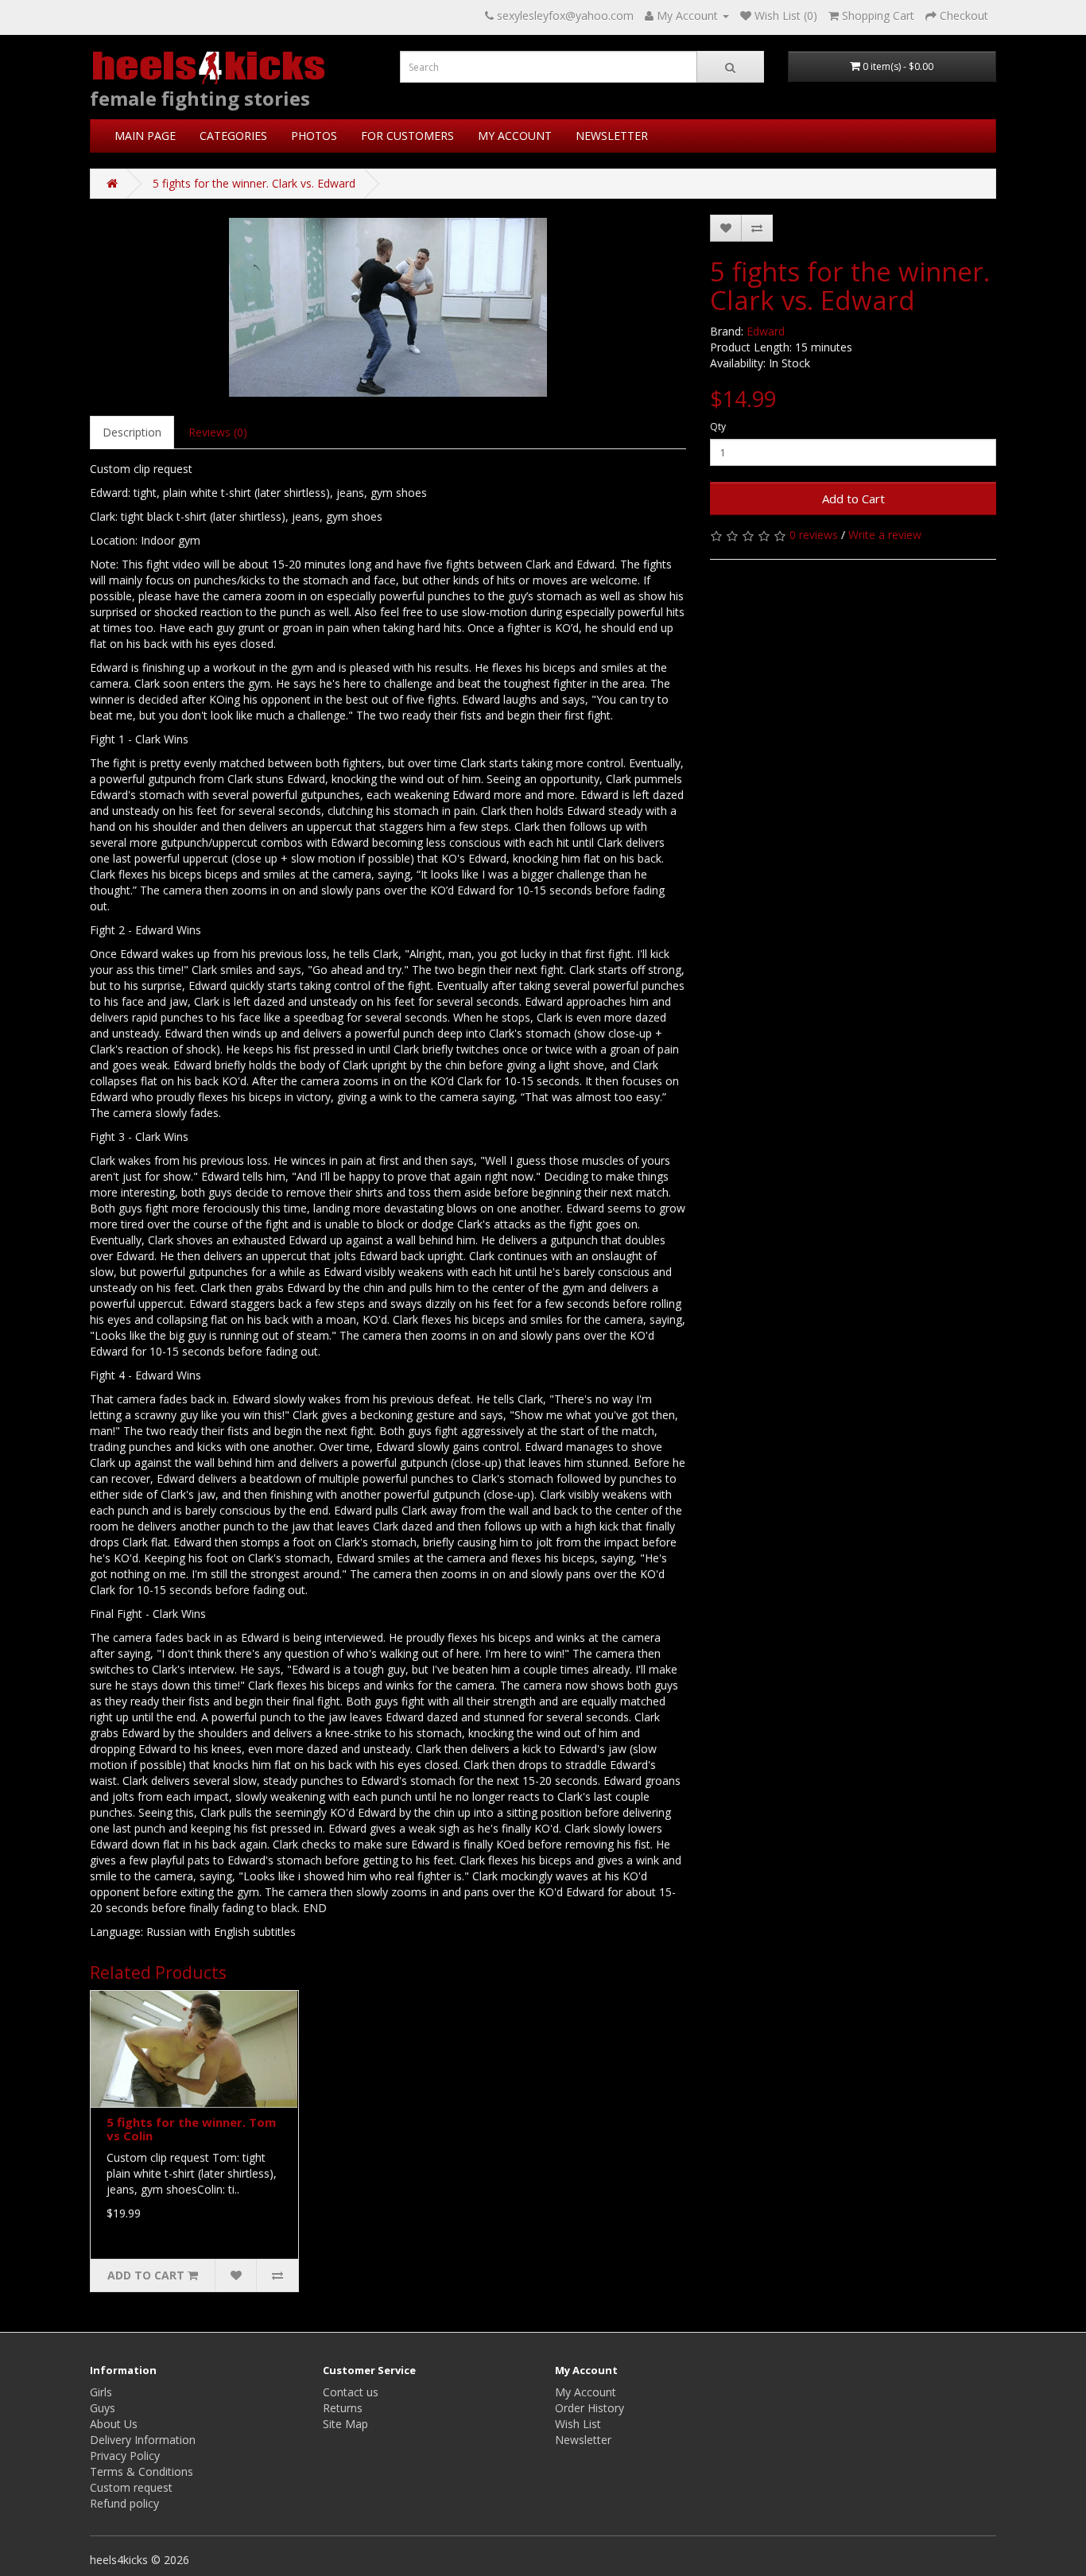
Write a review (885, 535)
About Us (114, 2424)
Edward (766, 331)
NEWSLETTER (612, 136)
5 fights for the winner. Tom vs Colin (191, 2129)
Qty (718, 427)
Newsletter (583, 2440)
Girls (101, 2392)
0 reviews (814, 535)
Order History (590, 2408)
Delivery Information (143, 2440)
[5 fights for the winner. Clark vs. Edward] (388, 307)
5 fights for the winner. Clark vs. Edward (254, 183)
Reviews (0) (218, 432)
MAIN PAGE (145, 136)
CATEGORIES (233, 136)
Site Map (345, 2424)
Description (132, 432)
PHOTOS (314, 136)
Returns (343, 2408)
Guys (103, 2408)
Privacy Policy (125, 2456)
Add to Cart (853, 499)
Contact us (351, 2392)
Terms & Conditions (142, 2471)
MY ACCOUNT (515, 136)
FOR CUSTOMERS (407, 136)
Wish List (578, 2424)
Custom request (131, 2487)
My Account (586, 2392)
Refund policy (124, 2503)
